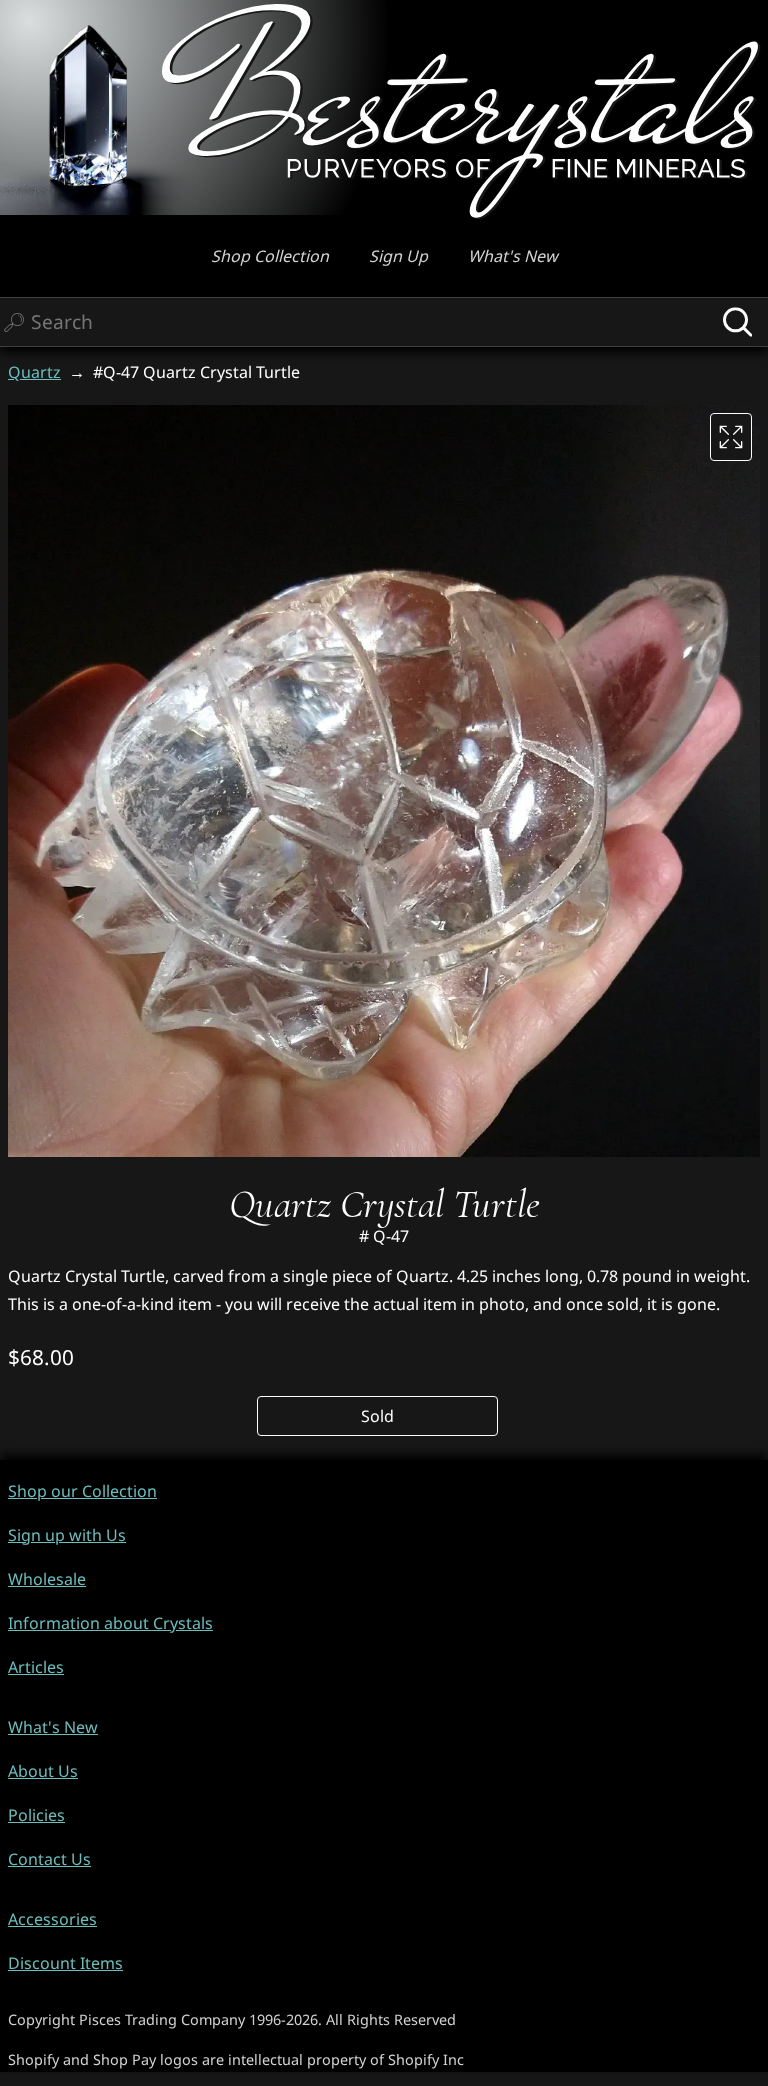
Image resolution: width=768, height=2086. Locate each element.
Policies (36, 1815)
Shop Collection (270, 256)
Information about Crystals (110, 1623)
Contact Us (49, 1859)
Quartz (34, 372)
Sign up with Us (67, 1535)
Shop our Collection (82, 1491)
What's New (513, 256)
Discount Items (65, 1963)
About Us (43, 1771)
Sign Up (398, 256)
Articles (36, 1667)
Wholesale (47, 1579)
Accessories (52, 1919)
